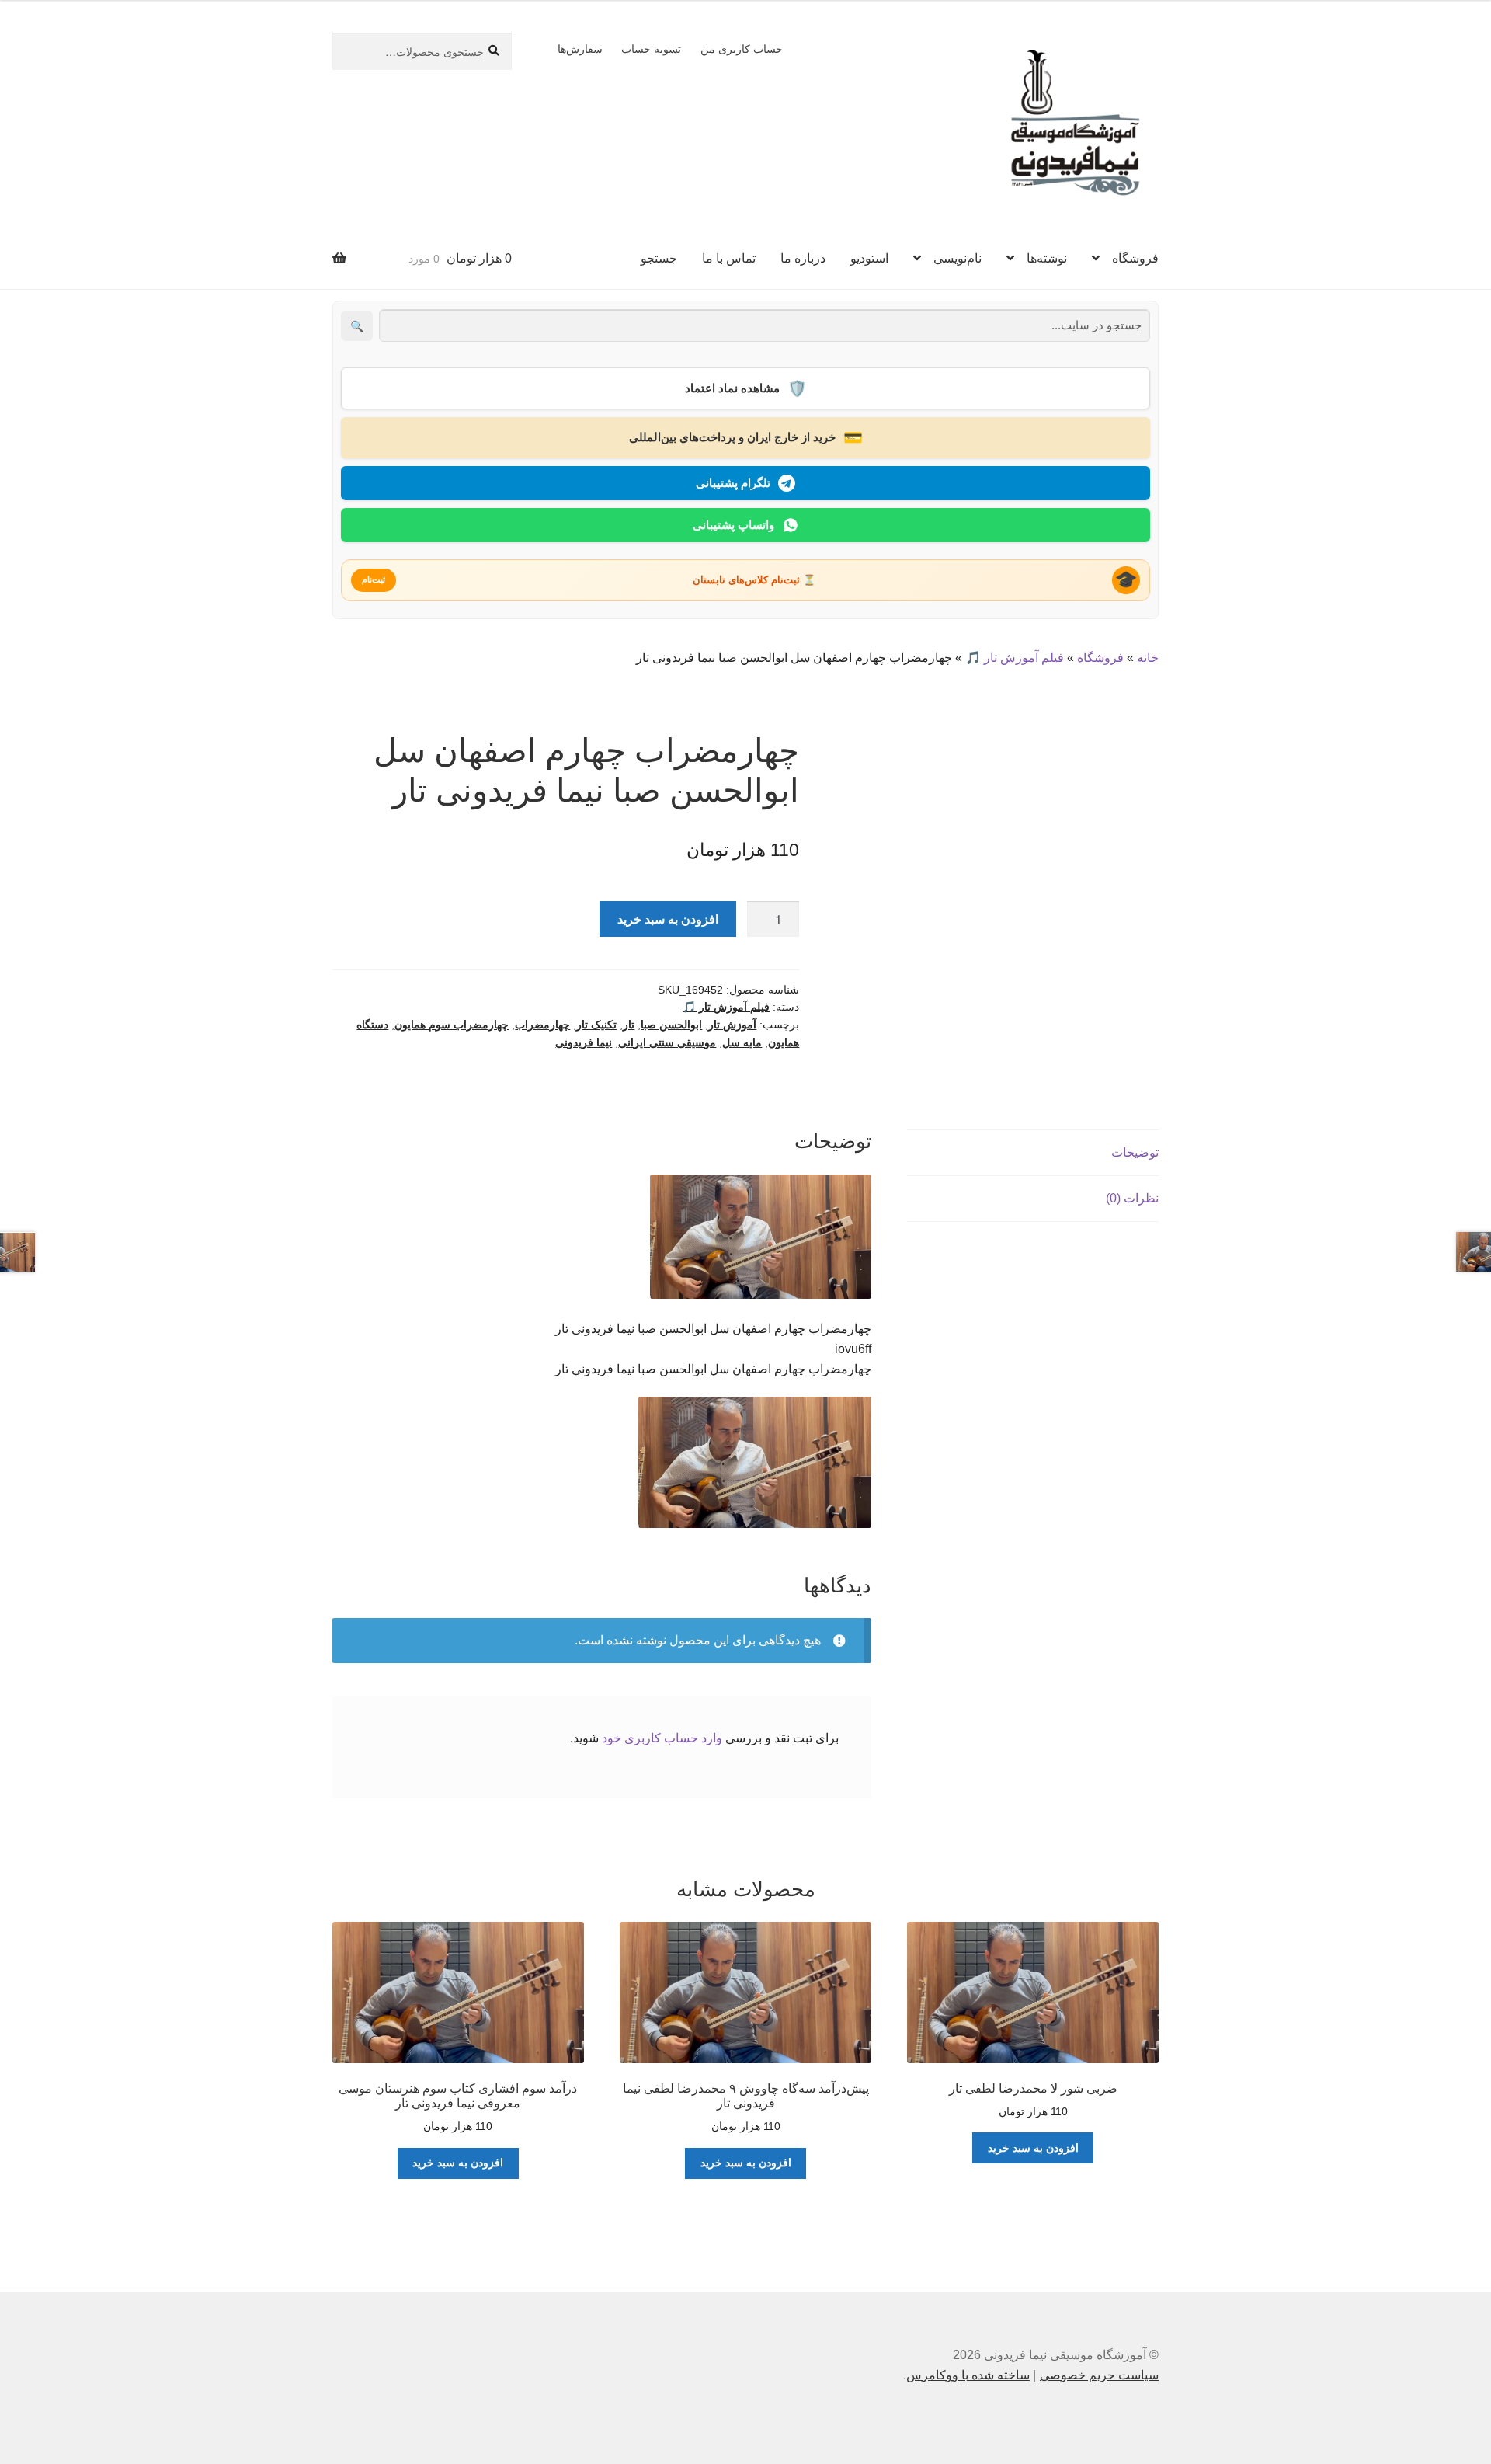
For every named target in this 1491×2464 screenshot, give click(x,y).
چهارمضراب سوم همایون (452, 1025)
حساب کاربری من (742, 49)
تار (629, 1025)
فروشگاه (1135, 258)
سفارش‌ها (580, 49)
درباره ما (803, 258)
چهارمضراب (542, 1025)
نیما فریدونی (584, 1042)
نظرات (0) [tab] (1132, 1198)
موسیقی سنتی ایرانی (667, 1042)
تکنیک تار (596, 1025)
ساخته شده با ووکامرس (968, 2375)
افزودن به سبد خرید (668, 919)
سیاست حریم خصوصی (1099, 2375)
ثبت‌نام (374, 579)
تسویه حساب (651, 49)
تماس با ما (729, 258)
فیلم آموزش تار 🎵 (1015, 658)
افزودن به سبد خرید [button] (1033, 2148)
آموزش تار (732, 1025)
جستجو (659, 258)
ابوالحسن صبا (671, 1025)
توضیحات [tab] (1135, 1152)
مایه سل (742, 1042)
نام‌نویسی (958, 258)
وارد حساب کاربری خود (662, 1738)
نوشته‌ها (1047, 258)
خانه (1148, 658)
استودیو (869, 258)
